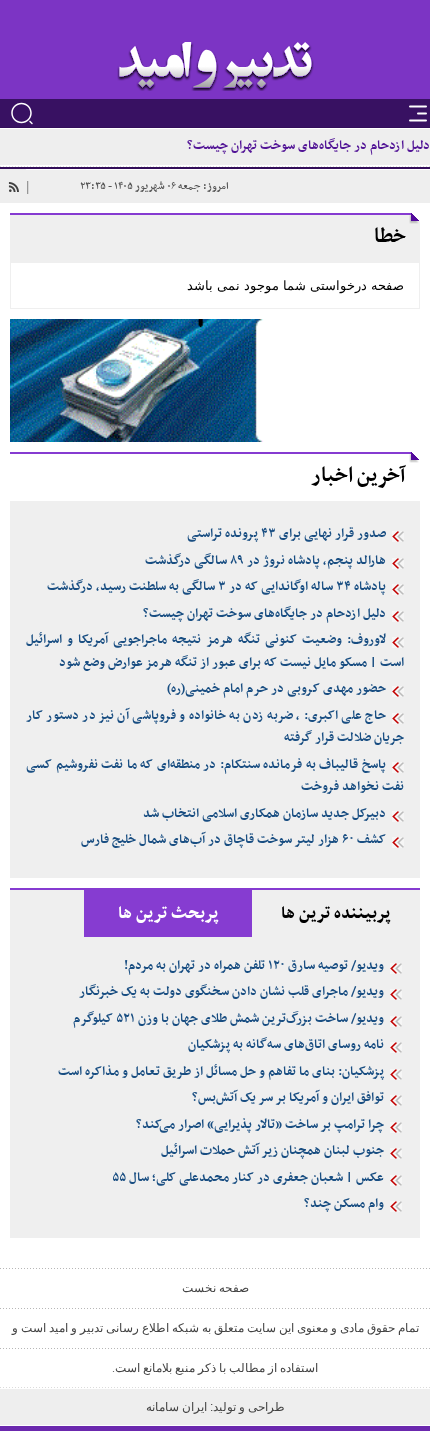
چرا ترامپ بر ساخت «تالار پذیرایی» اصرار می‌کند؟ (260, 1125)
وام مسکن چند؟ (344, 1204)
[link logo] (215, 66)
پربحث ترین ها (168, 914)
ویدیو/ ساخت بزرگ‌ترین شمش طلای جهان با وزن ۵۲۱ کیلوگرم (228, 1019)
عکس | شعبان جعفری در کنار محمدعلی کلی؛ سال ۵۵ (248, 1178)
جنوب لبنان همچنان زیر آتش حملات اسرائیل (272, 1151)
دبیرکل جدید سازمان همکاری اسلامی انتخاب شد (264, 814)
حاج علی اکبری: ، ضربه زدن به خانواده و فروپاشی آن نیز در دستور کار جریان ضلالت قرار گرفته (215, 727)
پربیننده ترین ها (336, 914)
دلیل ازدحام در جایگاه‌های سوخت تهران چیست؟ (308, 146)
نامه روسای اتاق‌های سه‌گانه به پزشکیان (286, 1045)
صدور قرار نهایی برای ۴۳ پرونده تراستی (286, 534)
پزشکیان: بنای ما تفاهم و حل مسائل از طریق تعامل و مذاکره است (221, 1072)
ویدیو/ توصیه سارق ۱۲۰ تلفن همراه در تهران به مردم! (254, 966)
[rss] (13, 187)
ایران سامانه (178, 1407)
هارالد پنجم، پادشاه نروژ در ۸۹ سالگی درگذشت (265, 561)
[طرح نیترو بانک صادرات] (215, 379)
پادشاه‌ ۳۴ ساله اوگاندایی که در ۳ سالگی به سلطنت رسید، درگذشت (216, 587)
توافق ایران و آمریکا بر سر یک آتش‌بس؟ (288, 1098)
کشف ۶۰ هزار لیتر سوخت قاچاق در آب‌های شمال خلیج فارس (233, 840)
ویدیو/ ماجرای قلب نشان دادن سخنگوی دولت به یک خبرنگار (231, 992)
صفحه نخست (215, 1288)
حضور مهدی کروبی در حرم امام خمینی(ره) (276, 689)
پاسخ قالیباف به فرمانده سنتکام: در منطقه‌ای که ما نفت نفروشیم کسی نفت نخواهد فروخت (215, 776)
